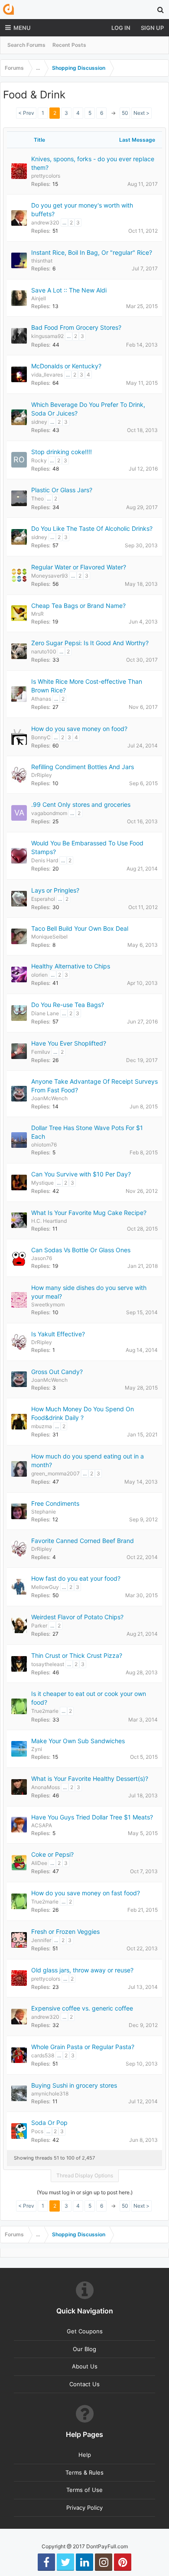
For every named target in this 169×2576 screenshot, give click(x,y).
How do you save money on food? (79, 729)
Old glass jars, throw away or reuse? (82, 1970)
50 (125, 113)
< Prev (26, 113)
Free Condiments (55, 1503)
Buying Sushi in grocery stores (74, 2085)
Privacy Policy (84, 2508)
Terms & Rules (84, 2472)
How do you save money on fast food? (86, 1893)
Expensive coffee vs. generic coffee (82, 2008)
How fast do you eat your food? (76, 1578)
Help (85, 2455)
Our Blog (84, 2349)
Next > (141, 113)
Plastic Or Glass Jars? (62, 490)
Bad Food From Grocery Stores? (76, 327)
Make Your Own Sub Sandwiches (78, 1741)
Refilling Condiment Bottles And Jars (83, 767)
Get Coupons (85, 2331)
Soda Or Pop (49, 2123)
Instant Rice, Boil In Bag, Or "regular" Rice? (92, 252)
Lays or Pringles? (55, 890)
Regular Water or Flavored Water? (79, 567)
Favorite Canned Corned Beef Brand (83, 1541)
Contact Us (84, 2384)
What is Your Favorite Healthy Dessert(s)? (90, 1779)
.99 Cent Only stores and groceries (81, 804)
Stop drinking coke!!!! (62, 452)
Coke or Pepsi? (52, 1854)
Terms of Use (84, 2490)
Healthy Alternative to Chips (71, 966)
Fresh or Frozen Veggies (65, 1931)
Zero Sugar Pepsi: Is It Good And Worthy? (90, 643)
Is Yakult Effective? (58, 1334)
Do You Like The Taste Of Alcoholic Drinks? (92, 528)
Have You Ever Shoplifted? (69, 1043)
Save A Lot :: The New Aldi (69, 290)
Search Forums (26, 45)
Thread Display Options (85, 2175)
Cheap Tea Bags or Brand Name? (78, 606)
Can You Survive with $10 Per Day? (81, 1174)
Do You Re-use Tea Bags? (68, 1005)
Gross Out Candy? (57, 1372)
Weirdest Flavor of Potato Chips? (77, 1617)
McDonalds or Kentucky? (66, 366)
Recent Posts (69, 45)
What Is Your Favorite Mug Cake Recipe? (89, 1213)
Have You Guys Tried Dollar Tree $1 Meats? (92, 1817)
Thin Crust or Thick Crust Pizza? (77, 1655)
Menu (22, 28)
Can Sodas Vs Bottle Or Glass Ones (81, 1250)
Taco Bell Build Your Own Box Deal (80, 928)
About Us (85, 2366)
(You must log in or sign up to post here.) (85, 2192)
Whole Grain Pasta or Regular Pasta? (83, 2047)
